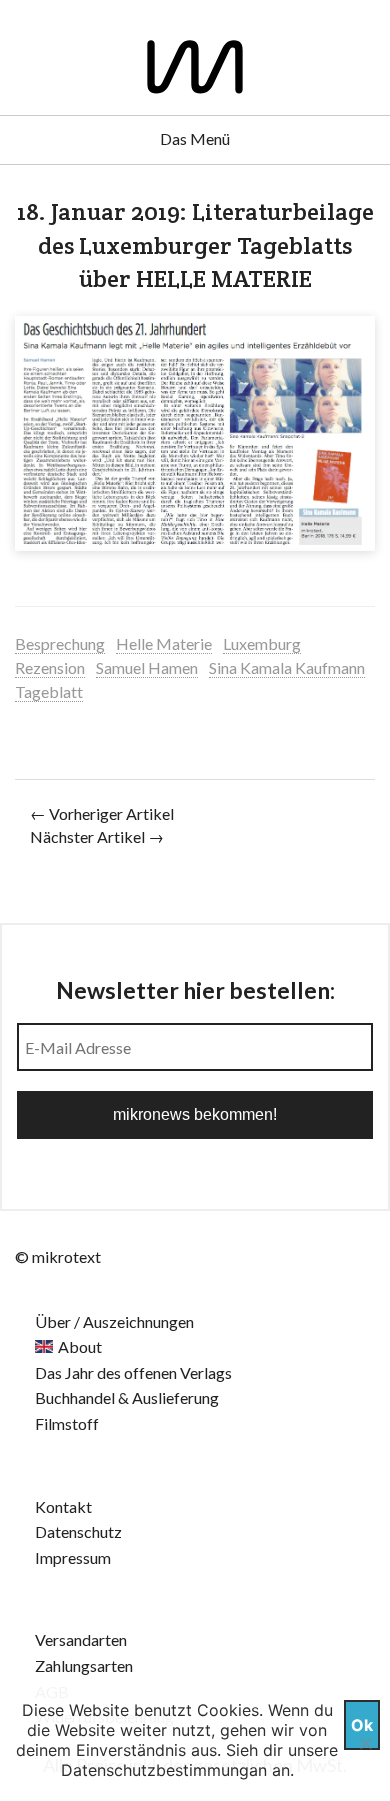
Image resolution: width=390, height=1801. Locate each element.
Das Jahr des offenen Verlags (133, 1372)
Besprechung (60, 643)
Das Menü (195, 138)
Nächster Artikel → (97, 836)
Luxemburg (262, 643)
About (80, 1346)
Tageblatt (49, 691)
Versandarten (81, 1639)
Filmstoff (67, 1423)
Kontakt (63, 1506)
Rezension (50, 667)
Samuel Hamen (147, 667)
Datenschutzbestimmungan (164, 1770)
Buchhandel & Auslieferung (127, 1397)
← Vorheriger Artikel (102, 813)
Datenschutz (78, 1531)
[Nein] (365, 1743)
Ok (362, 1725)
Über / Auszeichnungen (114, 1321)
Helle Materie (164, 643)
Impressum (73, 1557)
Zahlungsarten (84, 1665)
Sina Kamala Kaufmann (287, 667)
